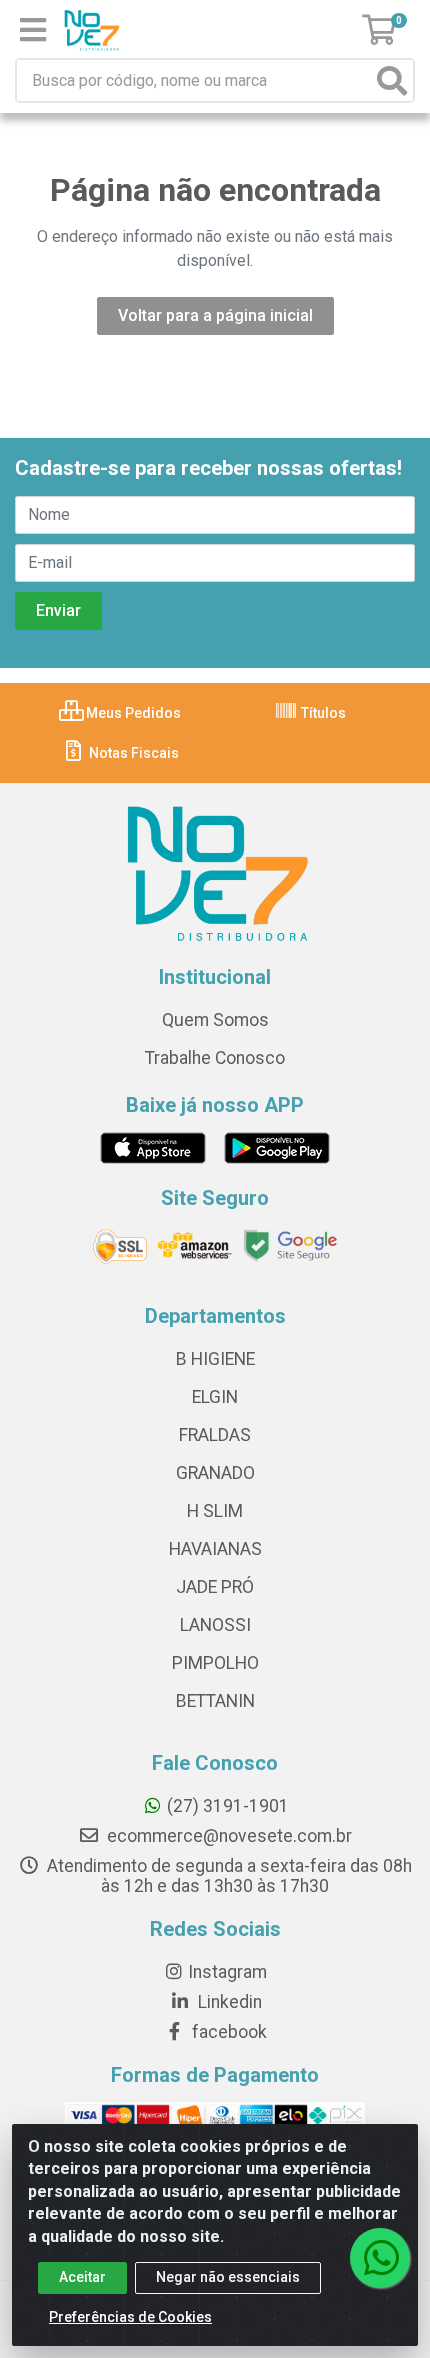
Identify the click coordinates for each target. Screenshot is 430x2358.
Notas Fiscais (132, 753)
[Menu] (33, 30)
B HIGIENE (215, 1359)
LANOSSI (215, 1625)
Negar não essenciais (228, 2277)
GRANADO (215, 1473)
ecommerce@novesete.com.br (227, 1836)
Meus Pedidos (132, 713)
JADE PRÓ (215, 1587)
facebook (227, 2032)
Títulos (322, 713)
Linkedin (228, 2002)
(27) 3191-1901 (228, 1806)
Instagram (227, 1972)
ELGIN (215, 1397)
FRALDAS (215, 1435)
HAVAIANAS (215, 1549)
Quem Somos (215, 1020)
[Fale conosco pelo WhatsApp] (380, 2258)
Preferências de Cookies (130, 2317)
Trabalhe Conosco (215, 1058)
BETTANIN (215, 1701)
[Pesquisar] (392, 80)
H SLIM (215, 1511)
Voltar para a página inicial (215, 315)
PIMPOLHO (215, 1663)
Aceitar (82, 2277)
